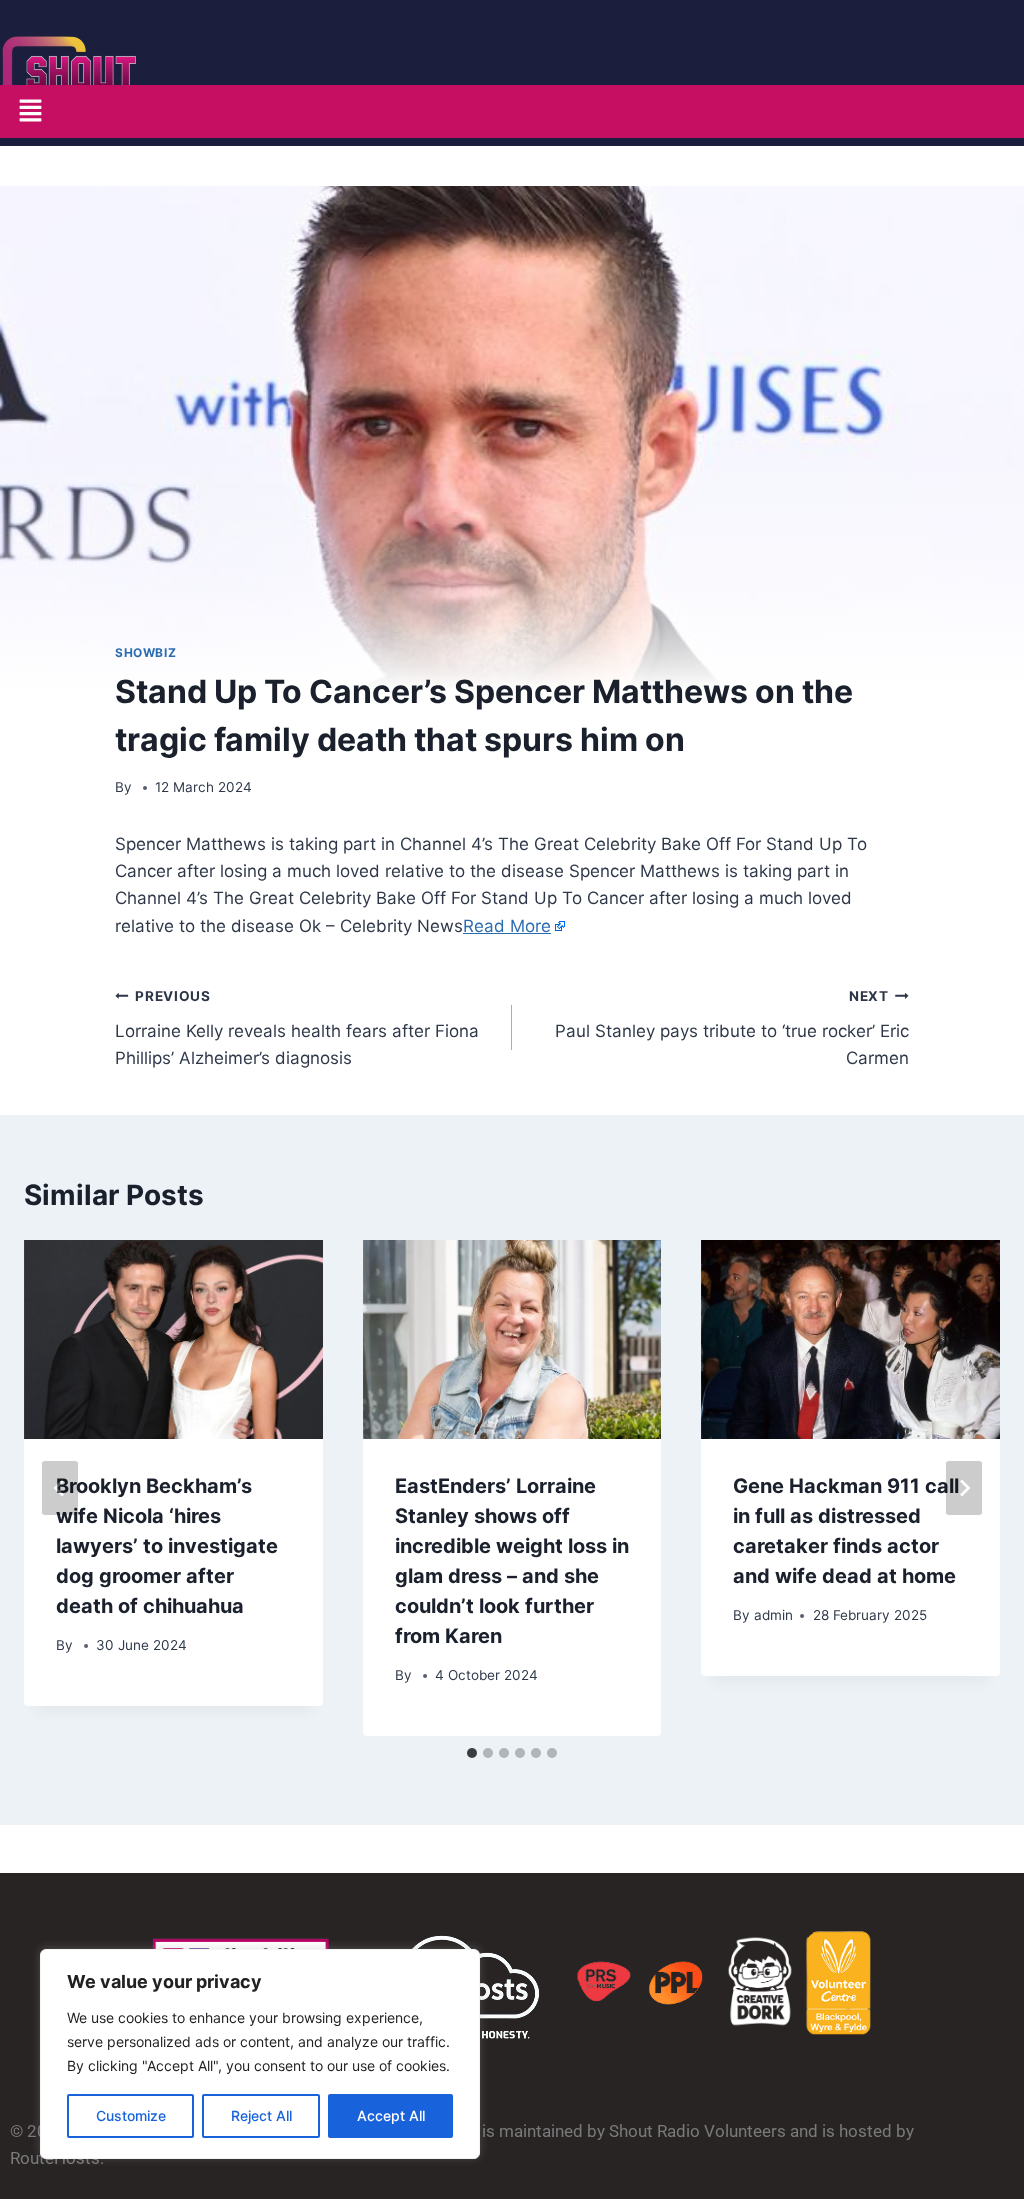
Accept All (391, 2115)
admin (773, 1615)
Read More (507, 926)
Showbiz (145, 652)
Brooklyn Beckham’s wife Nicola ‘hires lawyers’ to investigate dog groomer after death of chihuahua (167, 1546)
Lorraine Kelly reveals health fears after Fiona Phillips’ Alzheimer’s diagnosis (297, 1028)
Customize (131, 2115)
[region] (260, 2054)
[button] (30, 111)
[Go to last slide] (60, 1488)
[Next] (964, 1488)
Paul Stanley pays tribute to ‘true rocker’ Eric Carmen (732, 1028)
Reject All (261, 2115)
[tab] (472, 1753)
